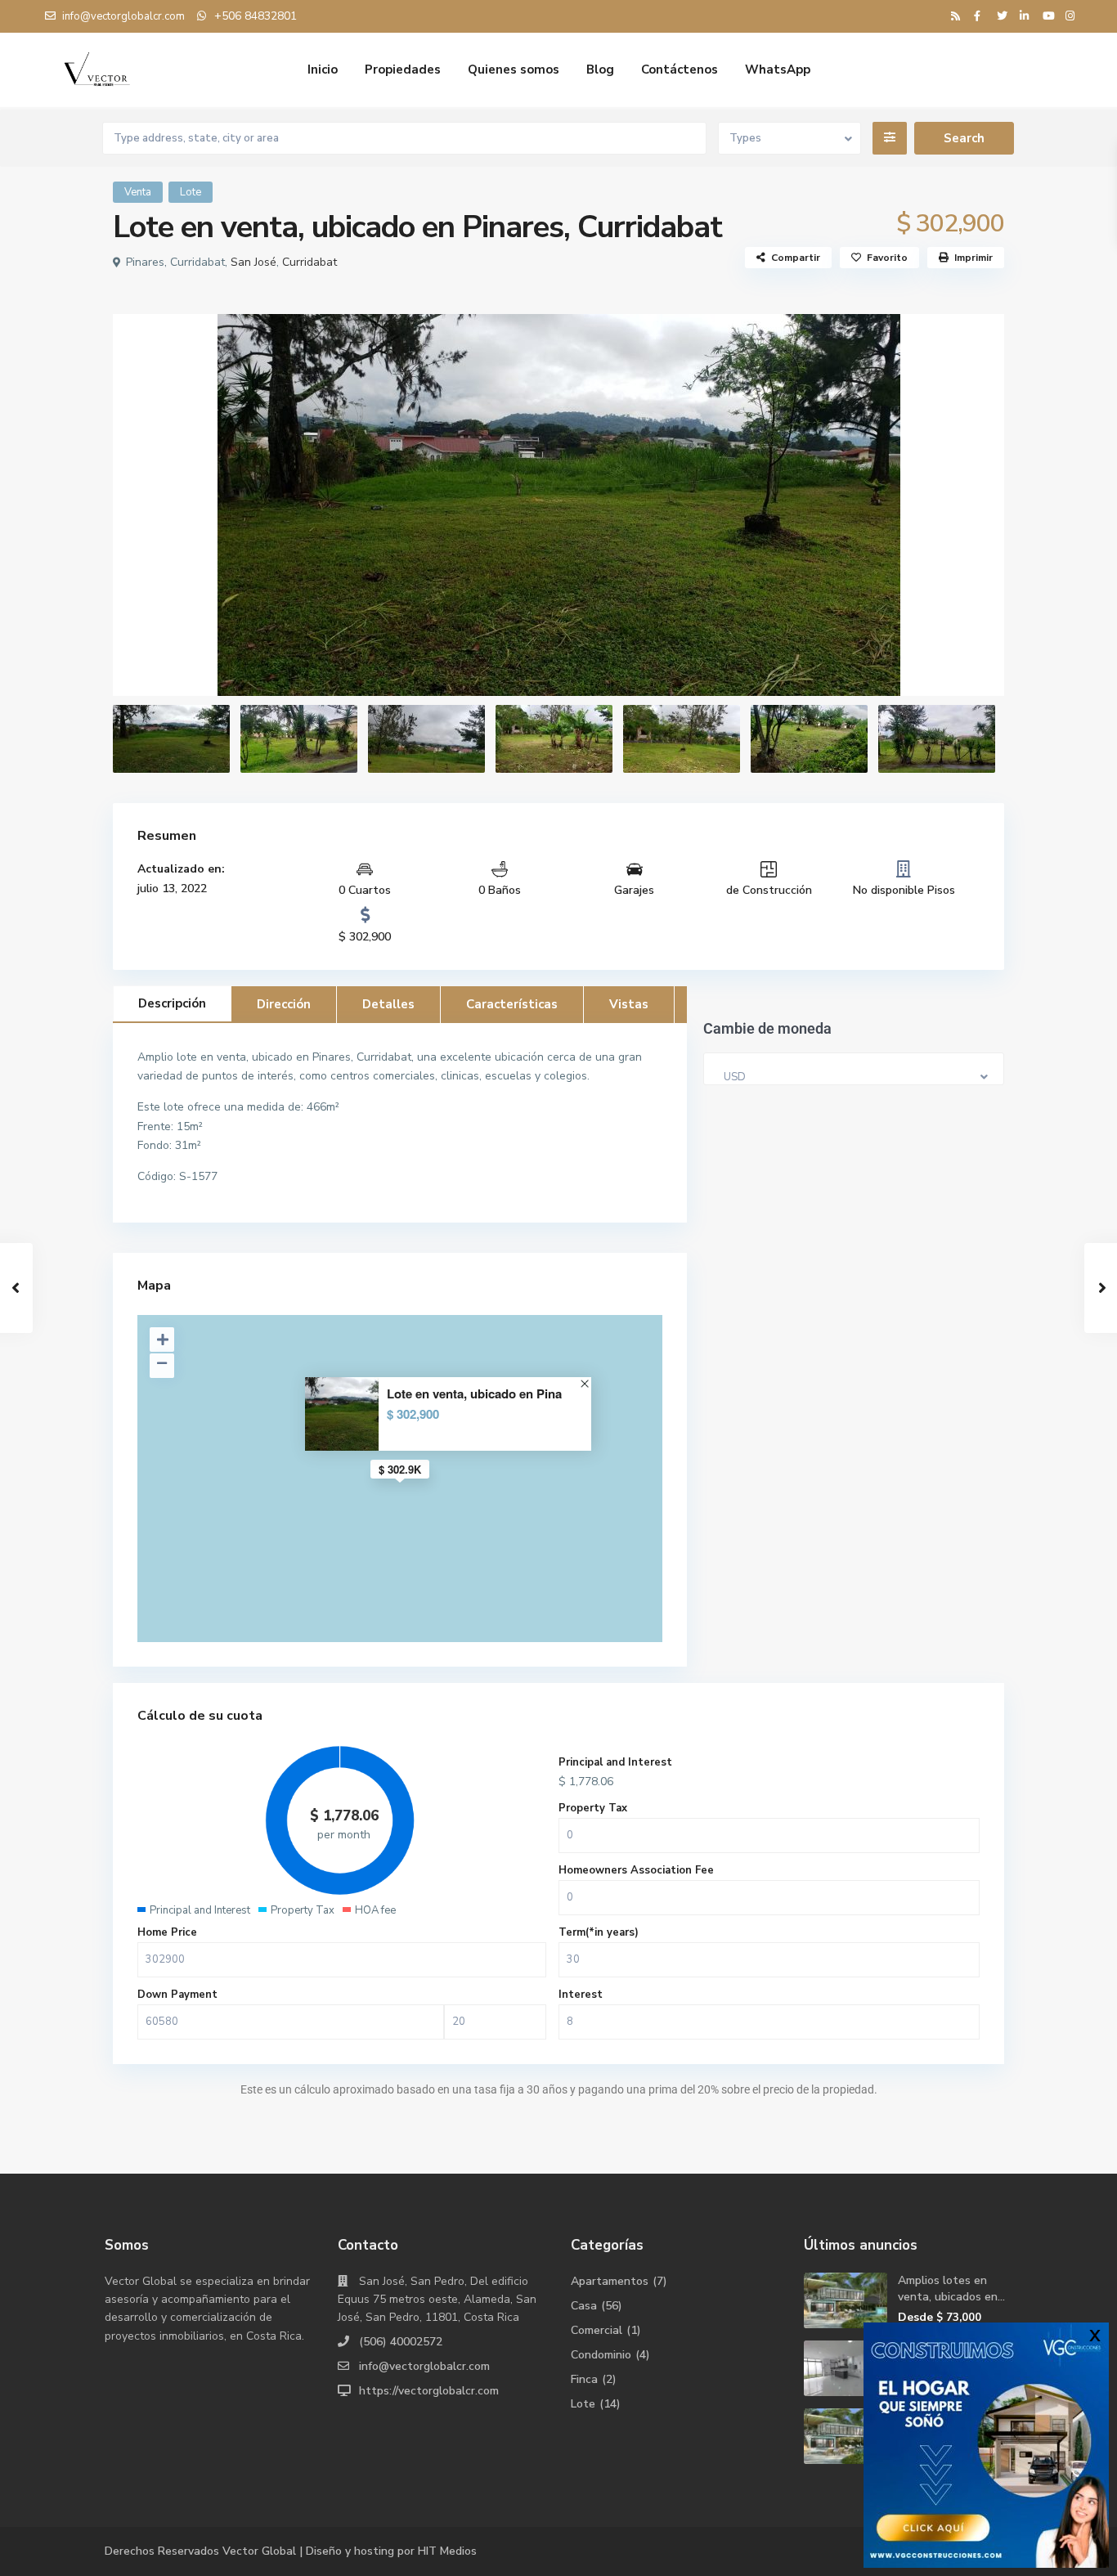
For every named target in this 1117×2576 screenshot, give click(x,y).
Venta (138, 192)
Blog (600, 70)
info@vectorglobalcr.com (424, 2366)
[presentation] (144, 504)
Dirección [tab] (284, 1004)
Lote (191, 192)
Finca (584, 2379)
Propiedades (403, 70)
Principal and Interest (615, 1762)
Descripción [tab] (172, 1003)
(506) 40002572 (401, 2342)
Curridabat (310, 262)
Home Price (167, 1932)
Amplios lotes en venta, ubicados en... (951, 2289)
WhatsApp (778, 70)
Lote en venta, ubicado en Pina (474, 1394)
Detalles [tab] (388, 1004)
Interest (581, 1995)
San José (253, 262)
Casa (584, 2306)
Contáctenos (680, 70)
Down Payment (177, 1995)
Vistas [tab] (629, 1004)
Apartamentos (610, 2281)
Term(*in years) (599, 1932)
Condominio (601, 2355)
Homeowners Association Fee (636, 1870)
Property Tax (593, 1808)
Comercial (597, 2330)
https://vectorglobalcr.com (429, 2391)
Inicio (323, 70)
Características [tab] (512, 1004)
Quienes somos (514, 70)
